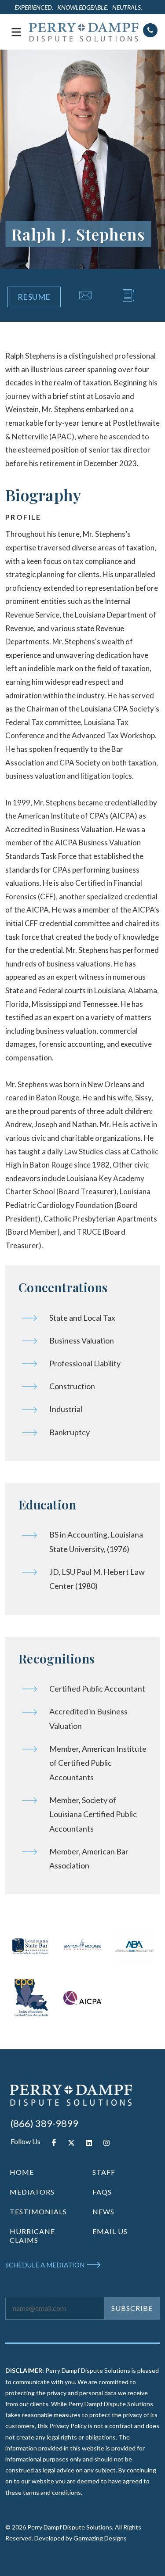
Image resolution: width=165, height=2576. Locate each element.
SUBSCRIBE (132, 2308)
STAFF (104, 2172)
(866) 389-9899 (44, 2123)
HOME (22, 2172)
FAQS (102, 2192)
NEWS (103, 2211)
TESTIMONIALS (38, 2211)
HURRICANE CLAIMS (32, 2236)
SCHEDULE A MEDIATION (45, 2265)
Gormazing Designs (100, 2538)
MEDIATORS (32, 2192)
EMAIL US (110, 2231)
